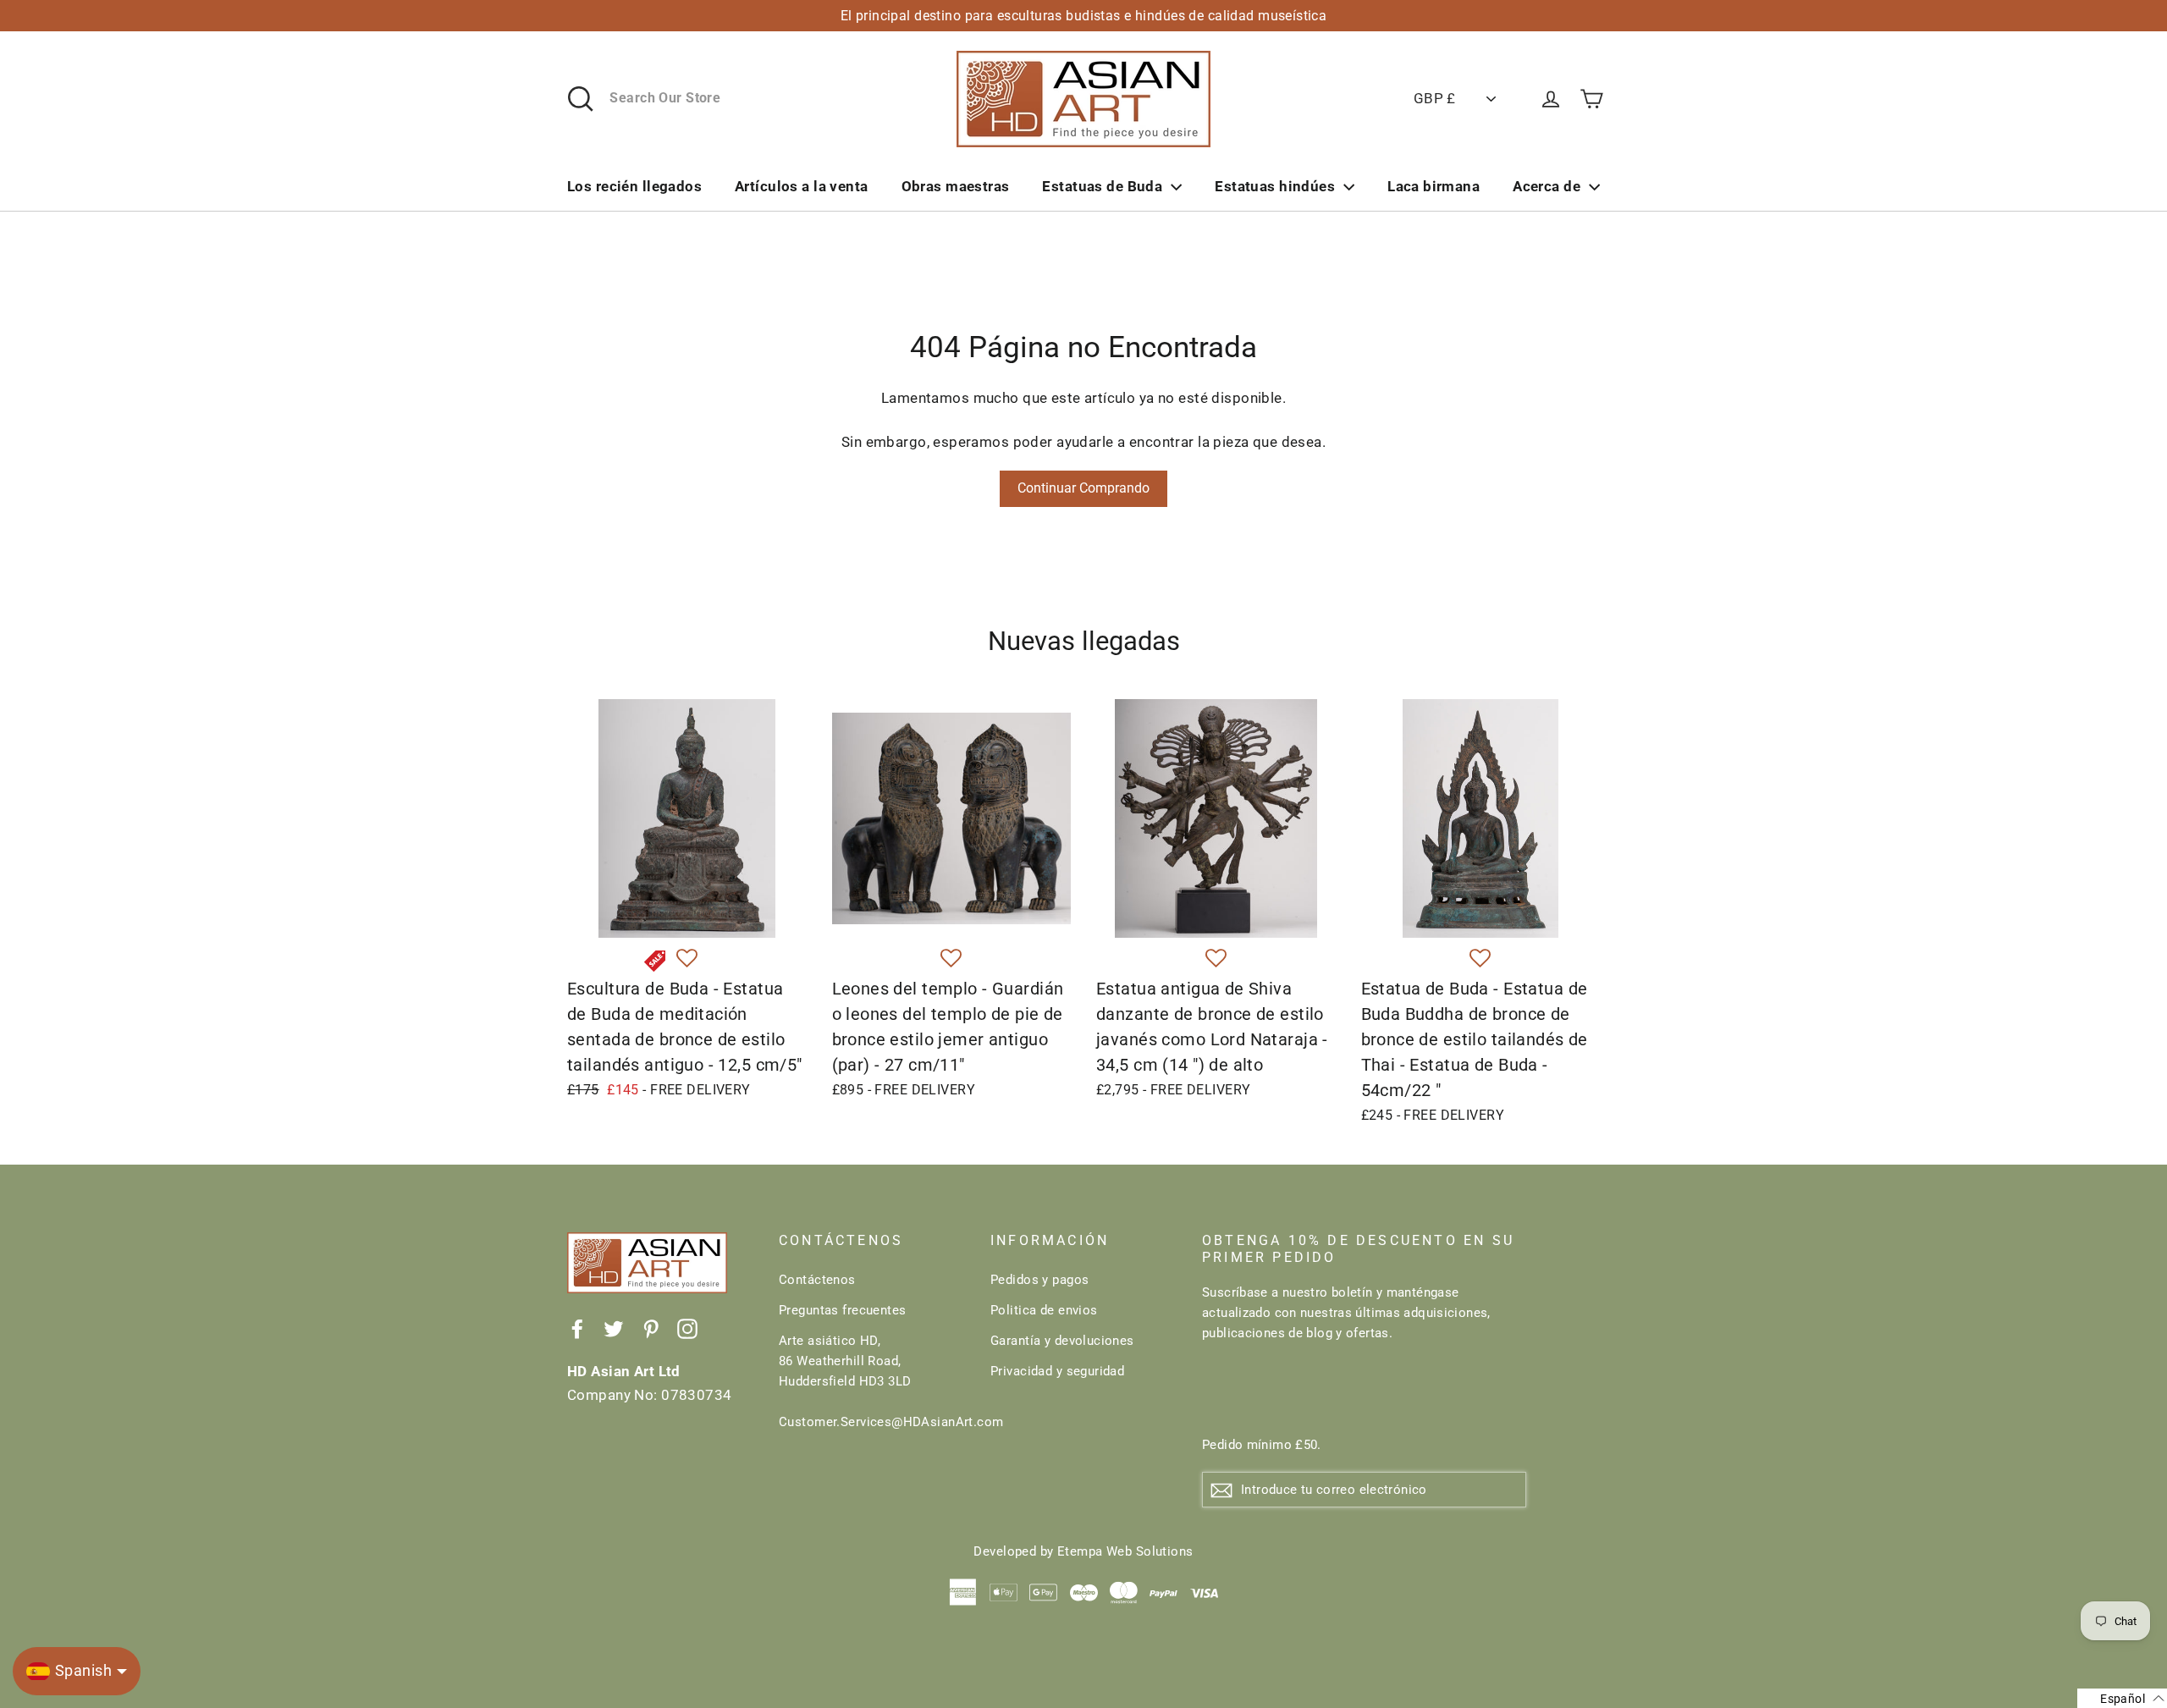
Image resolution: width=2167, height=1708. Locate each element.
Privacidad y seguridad (1057, 1371)
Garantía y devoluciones (1062, 1341)
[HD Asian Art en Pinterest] (651, 1328)
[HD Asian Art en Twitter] (614, 1328)
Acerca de (1547, 186)
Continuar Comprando (1083, 488)
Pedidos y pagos (1039, 1280)
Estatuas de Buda (1102, 186)
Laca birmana (1434, 186)
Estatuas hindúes (1275, 186)
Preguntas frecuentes (843, 1310)
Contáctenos (817, 1280)
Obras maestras (956, 186)
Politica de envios (1044, 1310)
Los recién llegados (634, 186)
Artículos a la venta (802, 186)
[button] (687, 959)
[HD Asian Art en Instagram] (687, 1328)
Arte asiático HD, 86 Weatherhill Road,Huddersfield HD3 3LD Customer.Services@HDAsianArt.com (872, 1381)
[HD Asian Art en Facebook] (577, 1328)
